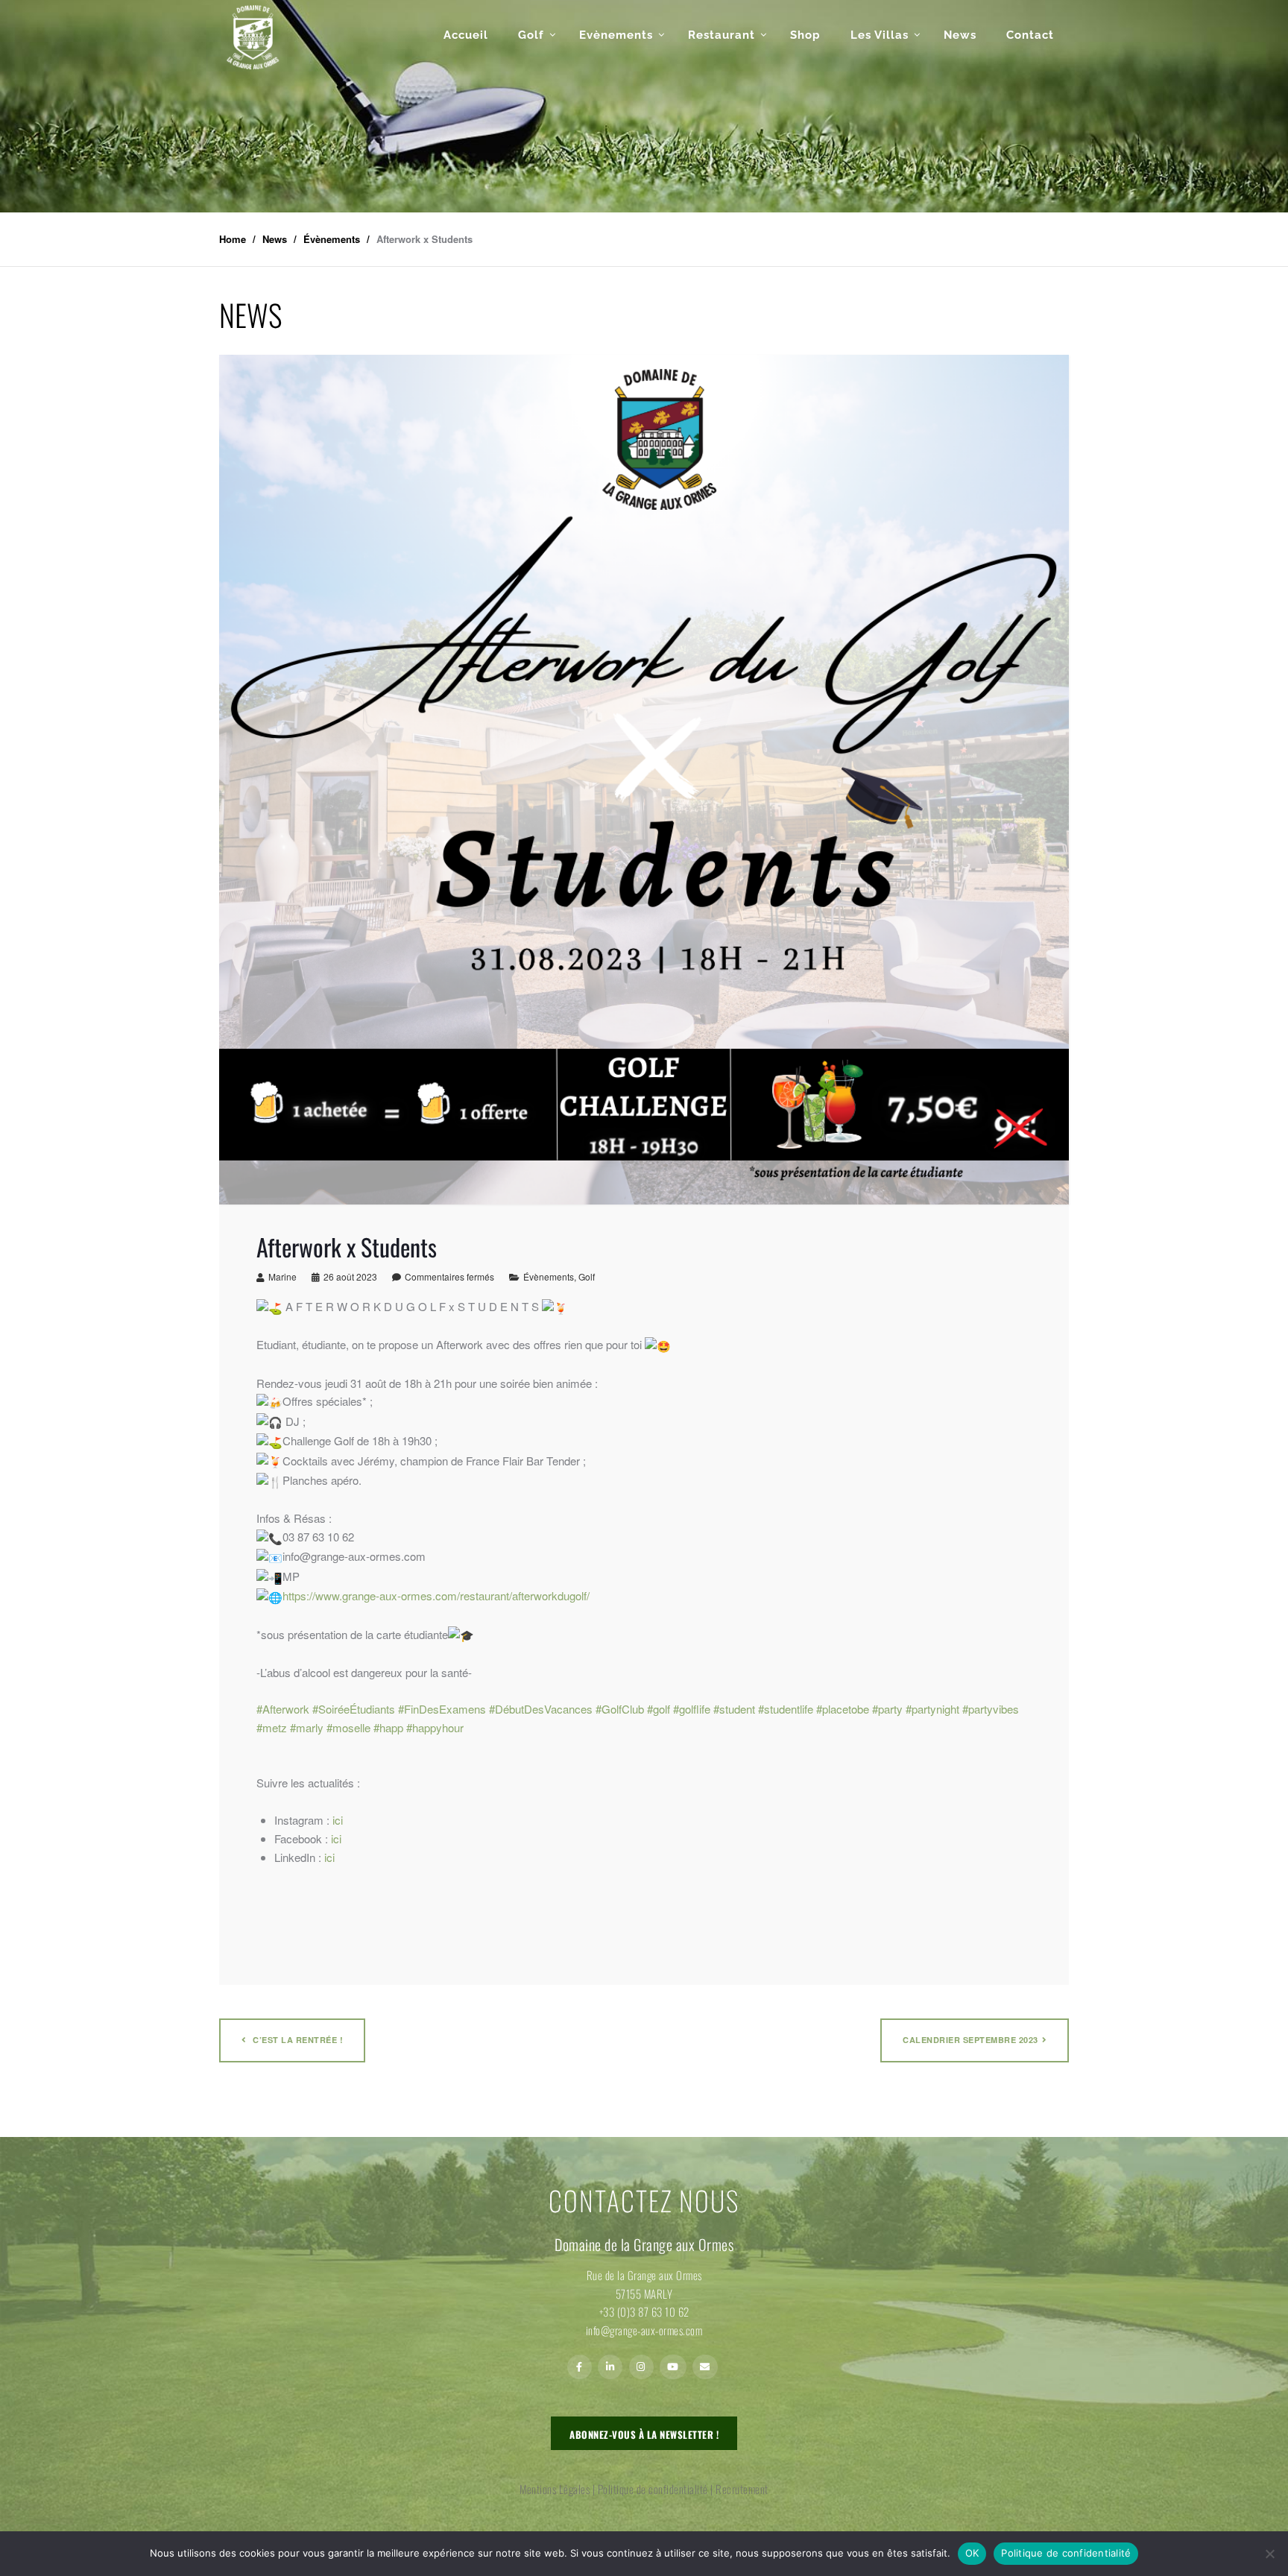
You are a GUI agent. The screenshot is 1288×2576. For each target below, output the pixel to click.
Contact (1030, 35)
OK (972, 2553)
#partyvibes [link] (991, 1709)
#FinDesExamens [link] (442, 1709)
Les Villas (880, 35)
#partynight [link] (932, 1709)
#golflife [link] (692, 1709)
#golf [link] (659, 1709)
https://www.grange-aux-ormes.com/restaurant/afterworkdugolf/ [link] (436, 1595)
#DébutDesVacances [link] (541, 1709)
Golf (531, 35)
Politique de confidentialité (653, 2489)
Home (233, 239)
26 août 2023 (350, 1276)
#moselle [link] (348, 1727)
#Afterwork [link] (283, 1709)
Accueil (466, 35)
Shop (805, 35)
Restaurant (722, 35)
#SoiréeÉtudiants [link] (354, 1709)
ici (338, 1820)
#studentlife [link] (786, 1709)
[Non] (1269, 2554)
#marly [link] (307, 1727)
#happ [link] (388, 1727)
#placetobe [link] (843, 1709)
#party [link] (887, 1709)
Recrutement (742, 2489)
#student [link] (734, 1709)
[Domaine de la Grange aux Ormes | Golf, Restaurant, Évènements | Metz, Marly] (253, 37)
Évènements (549, 1276)
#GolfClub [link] (620, 1709)
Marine (282, 1276)
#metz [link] (272, 1727)
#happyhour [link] (435, 1727)
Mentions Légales (555, 2489)
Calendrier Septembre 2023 (970, 2040)
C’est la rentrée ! (297, 2040)
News (960, 35)
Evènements (616, 35)
